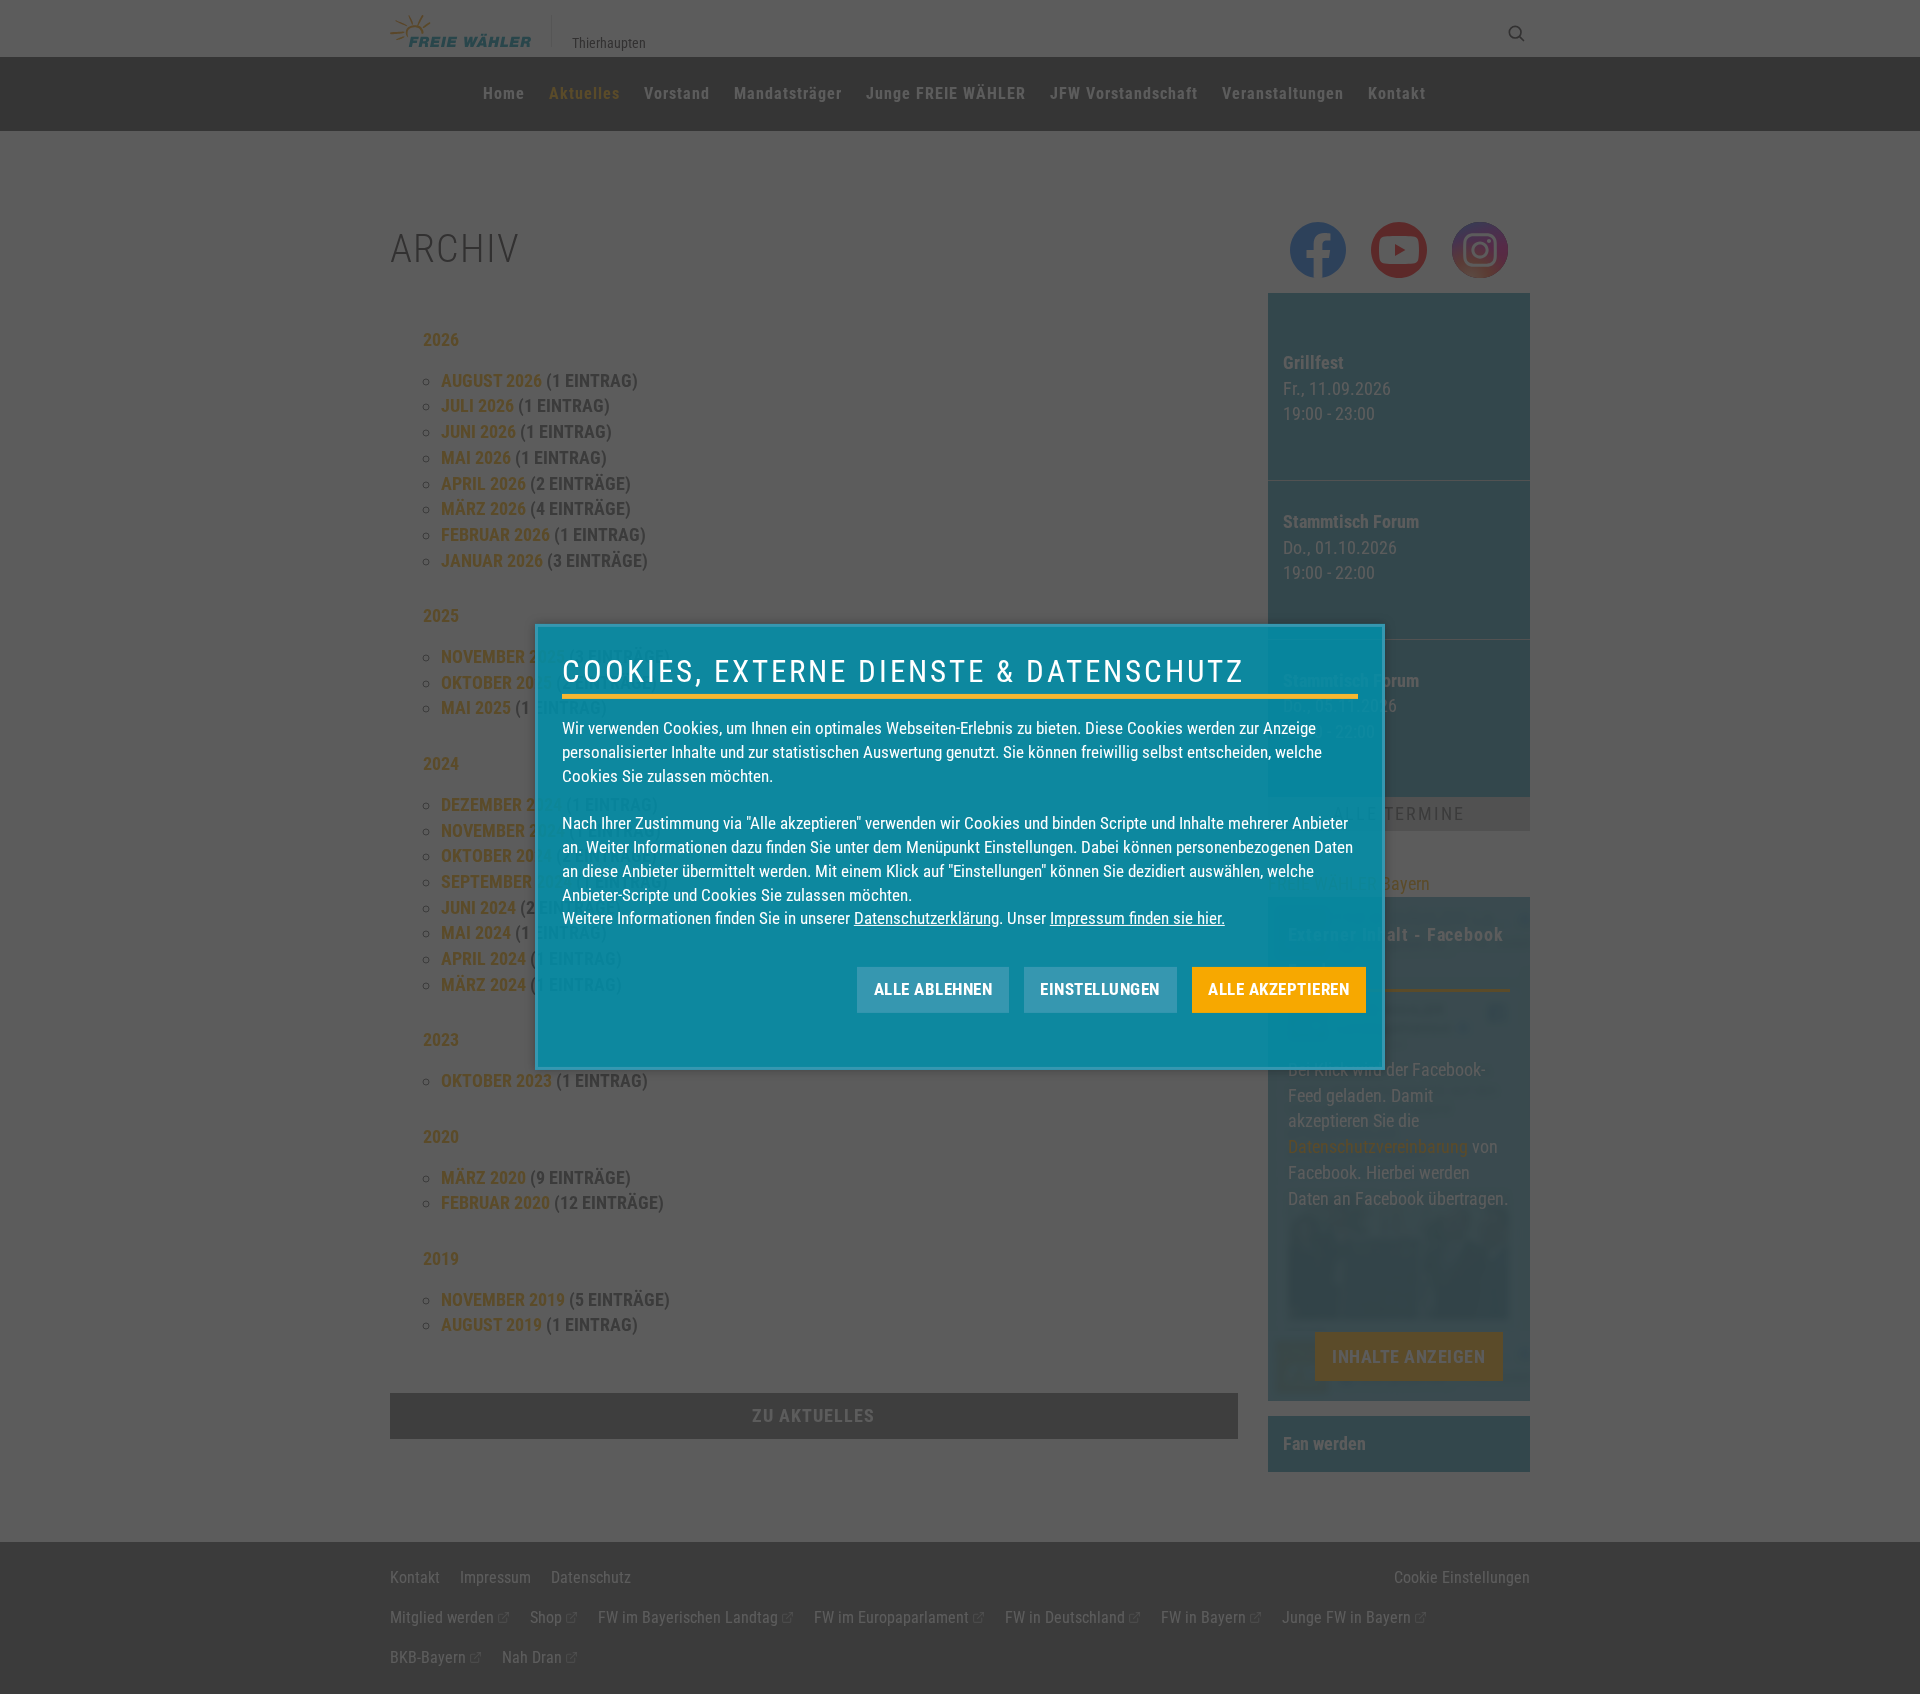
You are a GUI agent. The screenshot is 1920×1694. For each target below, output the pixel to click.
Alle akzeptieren (1278, 989)
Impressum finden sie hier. (1137, 918)
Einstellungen (1100, 989)
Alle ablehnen (933, 989)
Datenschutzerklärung (926, 918)
